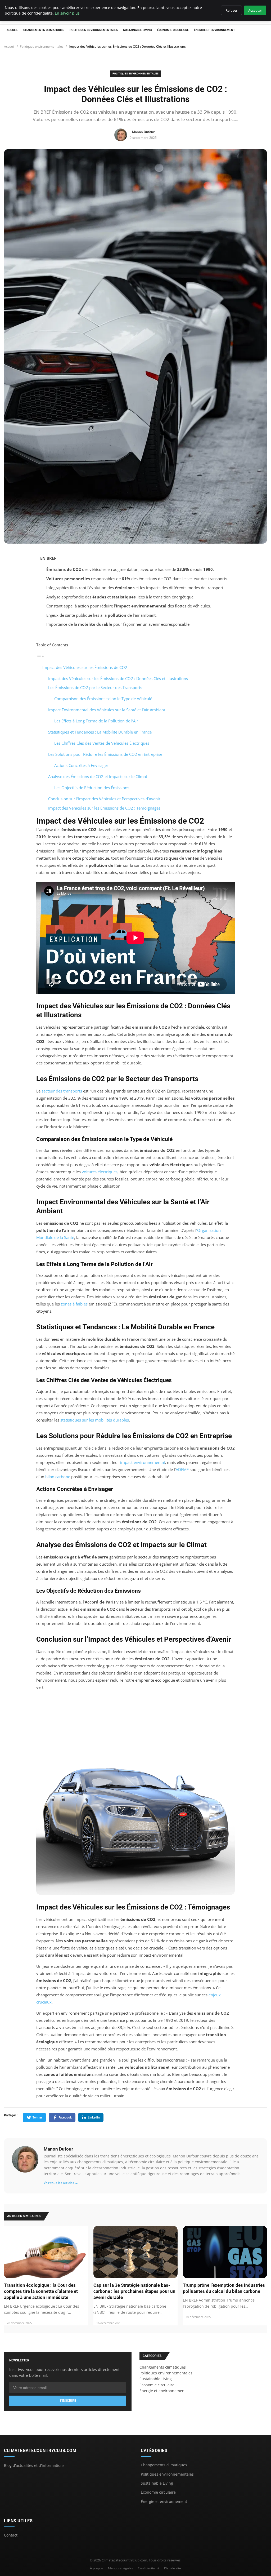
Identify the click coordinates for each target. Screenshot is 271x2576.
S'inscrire (68, 2401)
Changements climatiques (44, 30)
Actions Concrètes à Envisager (81, 765)
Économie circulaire (173, 30)
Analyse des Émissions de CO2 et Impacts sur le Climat (98, 776)
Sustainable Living (137, 30)
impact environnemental (143, 1462)
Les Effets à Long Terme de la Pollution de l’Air (96, 721)
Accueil (12, 30)
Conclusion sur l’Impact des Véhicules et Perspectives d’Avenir (104, 799)
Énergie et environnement (214, 30)
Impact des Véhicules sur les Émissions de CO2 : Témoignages (104, 808)
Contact (11, 2535)
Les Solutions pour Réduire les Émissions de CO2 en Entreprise (105, 754)
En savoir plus (67, 13)
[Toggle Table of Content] (40, 656)
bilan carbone (58, 1477)
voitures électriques (100, 1172)
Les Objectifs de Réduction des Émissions (92, 788)
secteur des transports (62, 1091)
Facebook (65, 2117)
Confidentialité (149, 2568)
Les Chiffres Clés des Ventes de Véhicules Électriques (102, 743)
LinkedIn (94, 2117)
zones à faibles (74, 1304)
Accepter (255, 10)
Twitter (37, 2117)
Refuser (231, 10)
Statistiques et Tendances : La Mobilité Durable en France (100, 732)
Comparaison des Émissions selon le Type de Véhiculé (103, 699)
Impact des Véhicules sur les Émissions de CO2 (85, 667)
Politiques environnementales (94, 30)
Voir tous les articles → (61, 2183)
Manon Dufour (58, 2149)
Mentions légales (121, 2568)
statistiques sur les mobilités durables (95, 1420)
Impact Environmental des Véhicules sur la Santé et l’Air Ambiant (107, 710)
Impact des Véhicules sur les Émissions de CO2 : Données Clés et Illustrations (118, 678)
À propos (97, 2568)
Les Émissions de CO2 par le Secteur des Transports (95, 687)
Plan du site (173, 2568)
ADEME (182, 1469)
